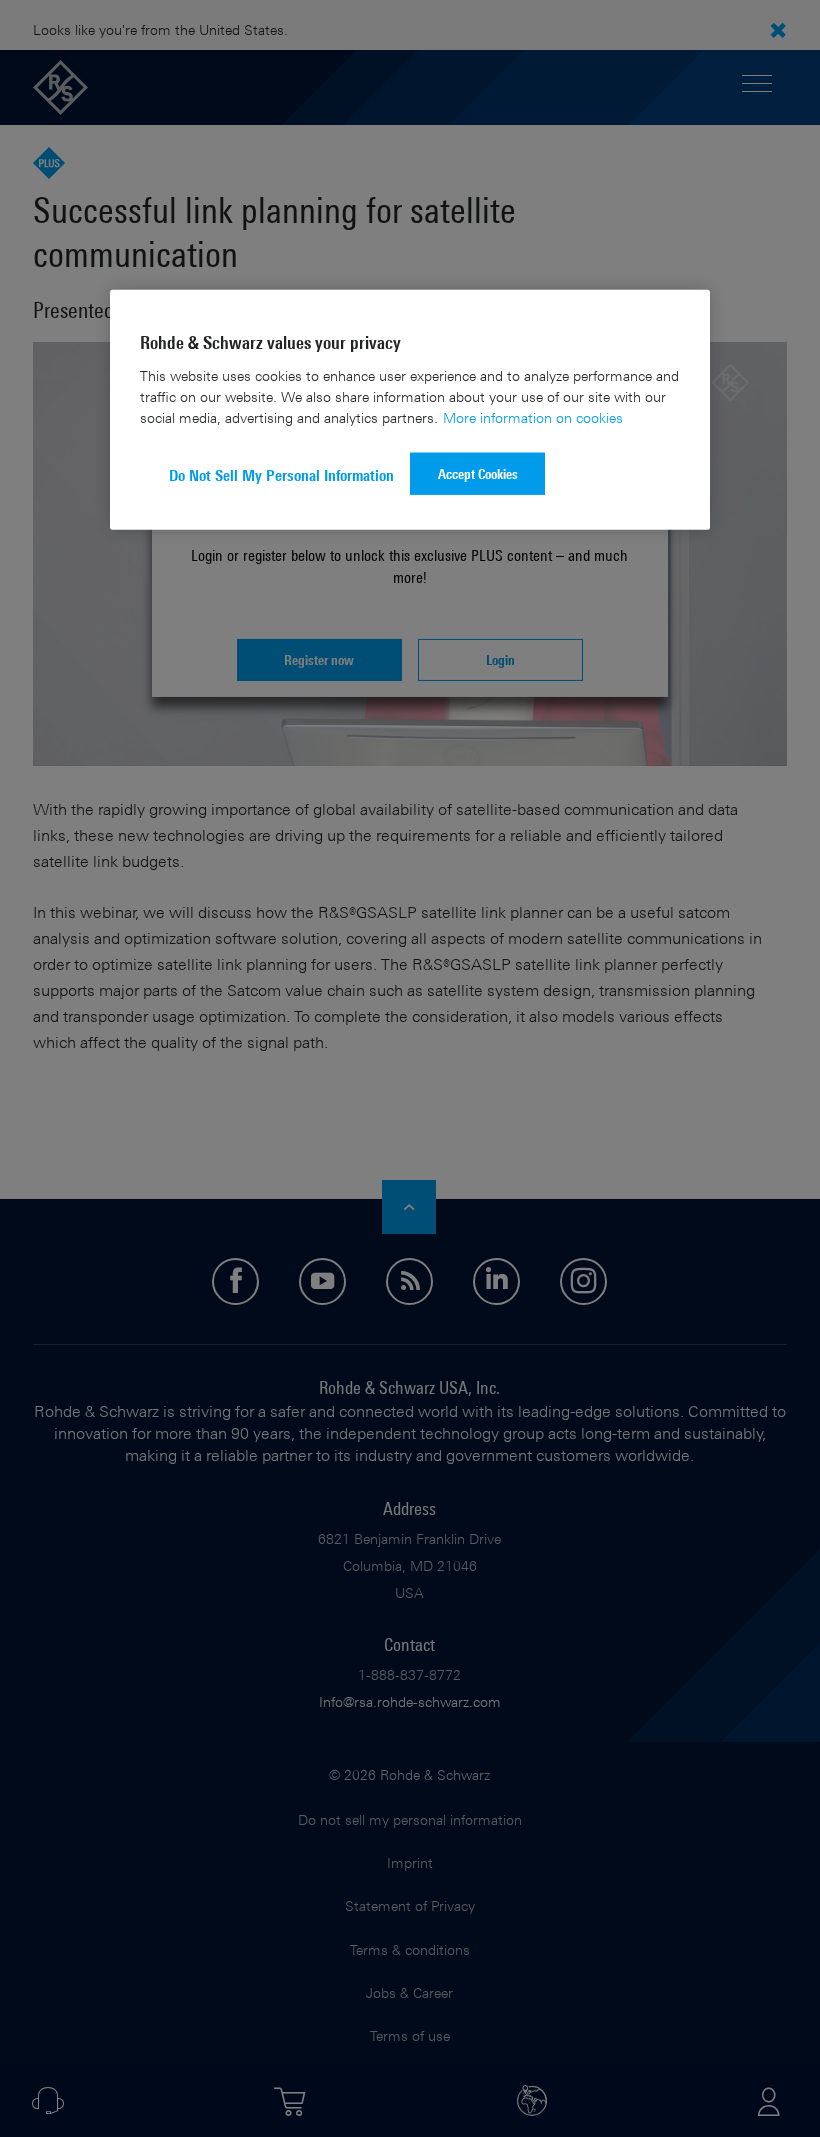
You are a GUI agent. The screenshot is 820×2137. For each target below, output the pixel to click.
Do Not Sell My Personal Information (281, 474)
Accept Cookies (478, 472)
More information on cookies (533, 416)
